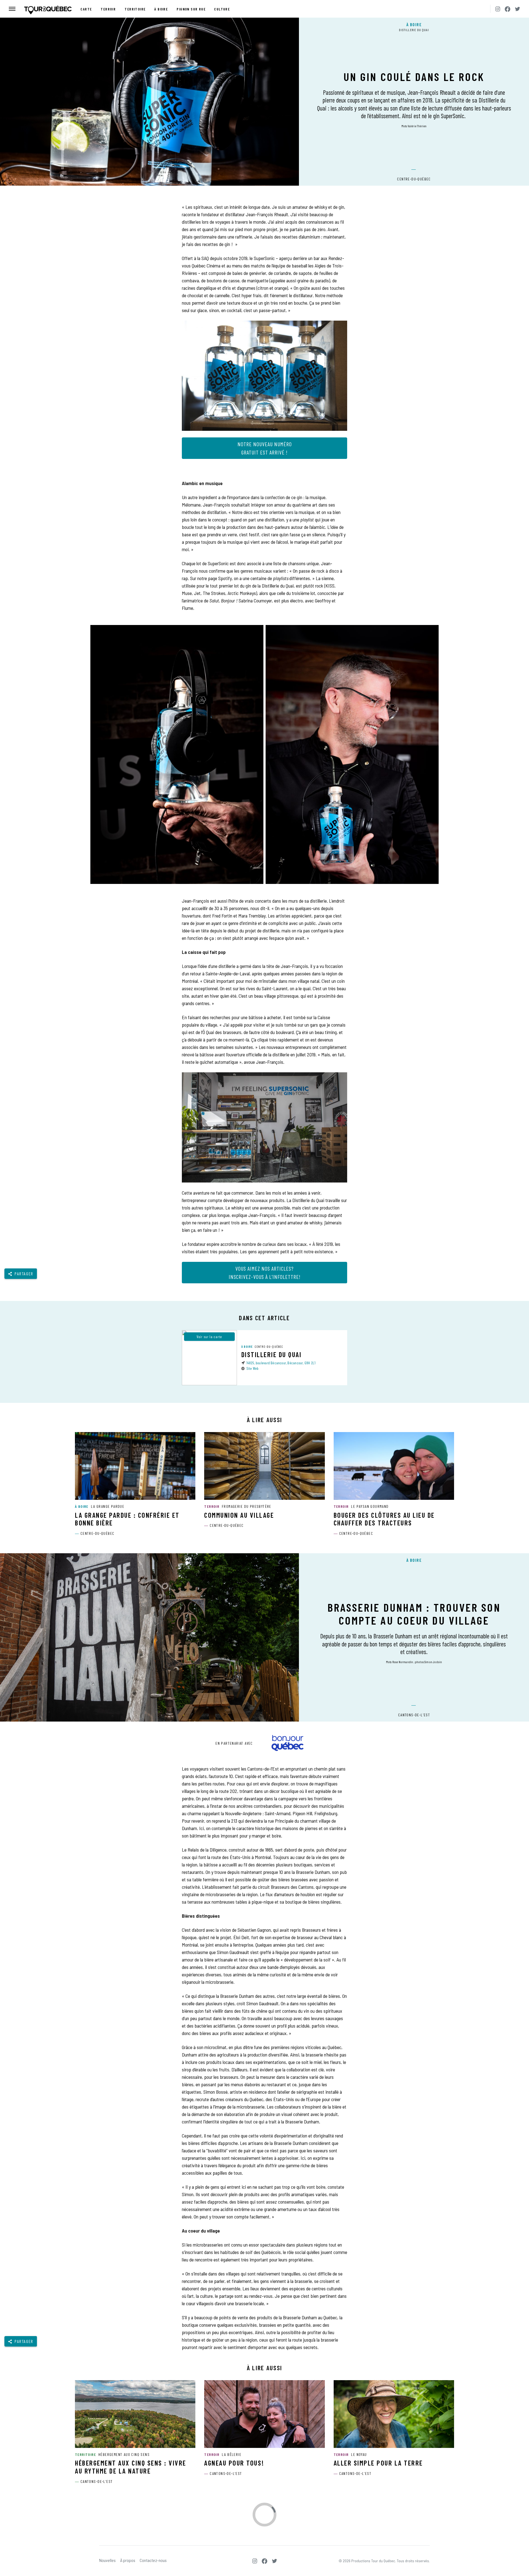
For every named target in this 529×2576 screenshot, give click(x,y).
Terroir (108, 9)
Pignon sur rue (191, 9)
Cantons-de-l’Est (414, 1715)
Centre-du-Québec (414, 179)
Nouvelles (107, 2560)
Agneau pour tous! (234, 2463)
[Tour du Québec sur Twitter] (517, 9)
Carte (86, 9)
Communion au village (239, 1515)
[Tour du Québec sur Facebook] (508, 9)
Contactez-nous (153, 2560)
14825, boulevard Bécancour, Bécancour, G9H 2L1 (281, 1363)
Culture (222, 9)
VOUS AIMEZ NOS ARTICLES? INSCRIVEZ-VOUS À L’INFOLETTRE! (265, 1273)
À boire (161, 9)
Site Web (253, 1368)
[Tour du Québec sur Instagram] (498, 9)
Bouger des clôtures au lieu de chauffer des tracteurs (384, 1519)
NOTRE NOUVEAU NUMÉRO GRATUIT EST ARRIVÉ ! (265, 448)
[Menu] (12, 9)
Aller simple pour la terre (378, 2463)
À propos (128, 2560)
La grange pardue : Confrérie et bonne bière (127, 1519)
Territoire (135, 9)
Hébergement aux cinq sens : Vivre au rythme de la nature (131, 2467)
